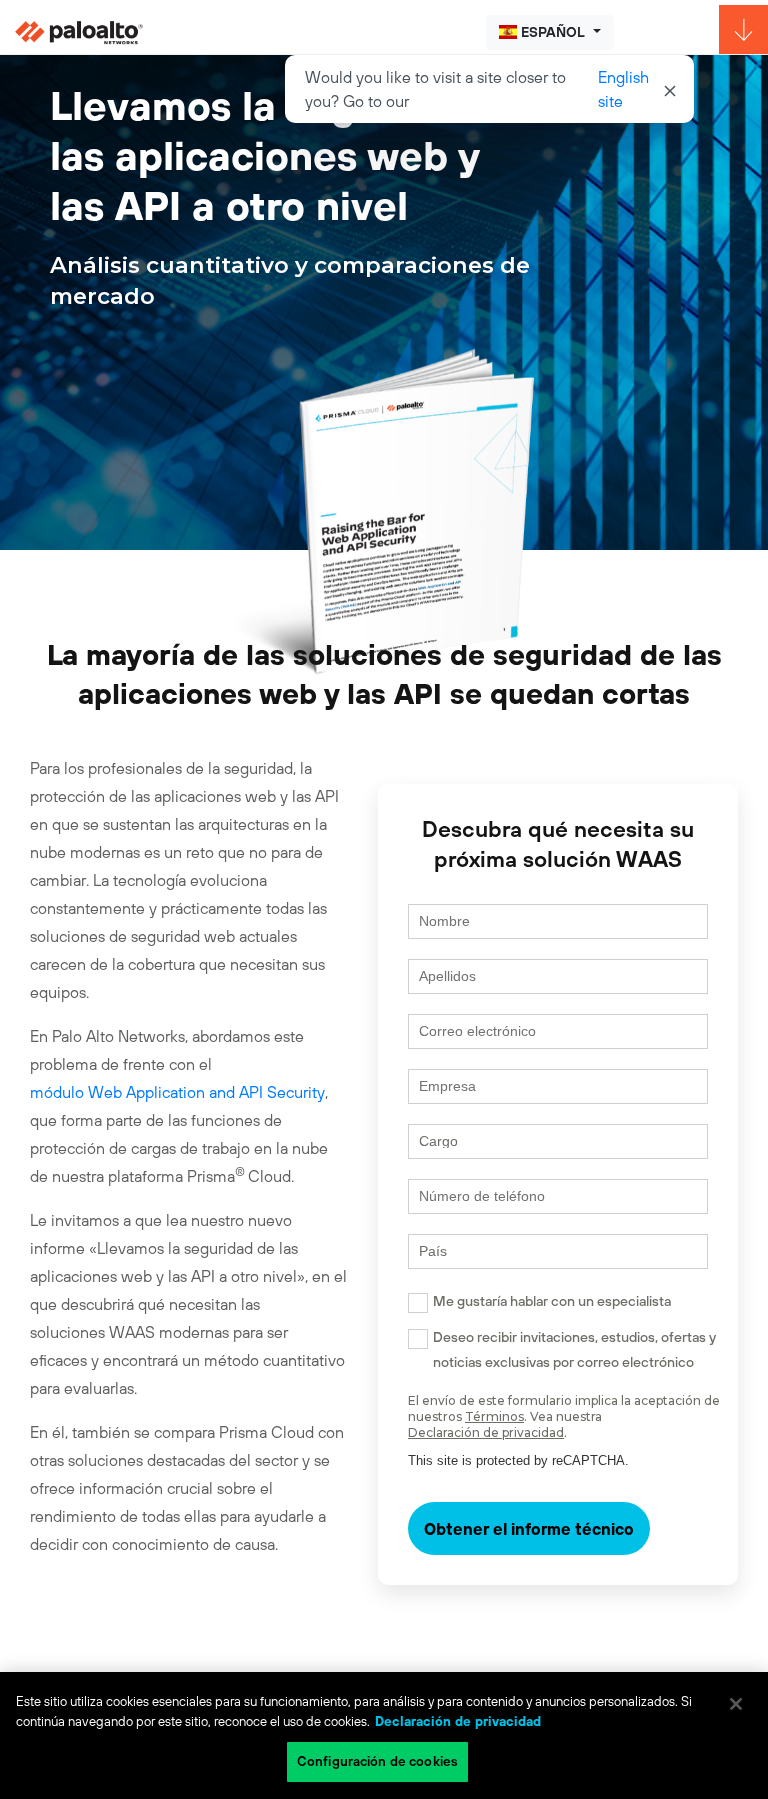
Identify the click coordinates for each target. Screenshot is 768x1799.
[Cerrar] (736, 1704)
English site (623, 89)
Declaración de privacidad (486, 1432)
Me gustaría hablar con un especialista (552, 1301)
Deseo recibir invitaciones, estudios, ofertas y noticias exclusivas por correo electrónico (574, 1349)
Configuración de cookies (377, 1761)
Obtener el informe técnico (529, 1529)
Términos (494, 1416)
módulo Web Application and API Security (177, 1092)
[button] (550, 32)
